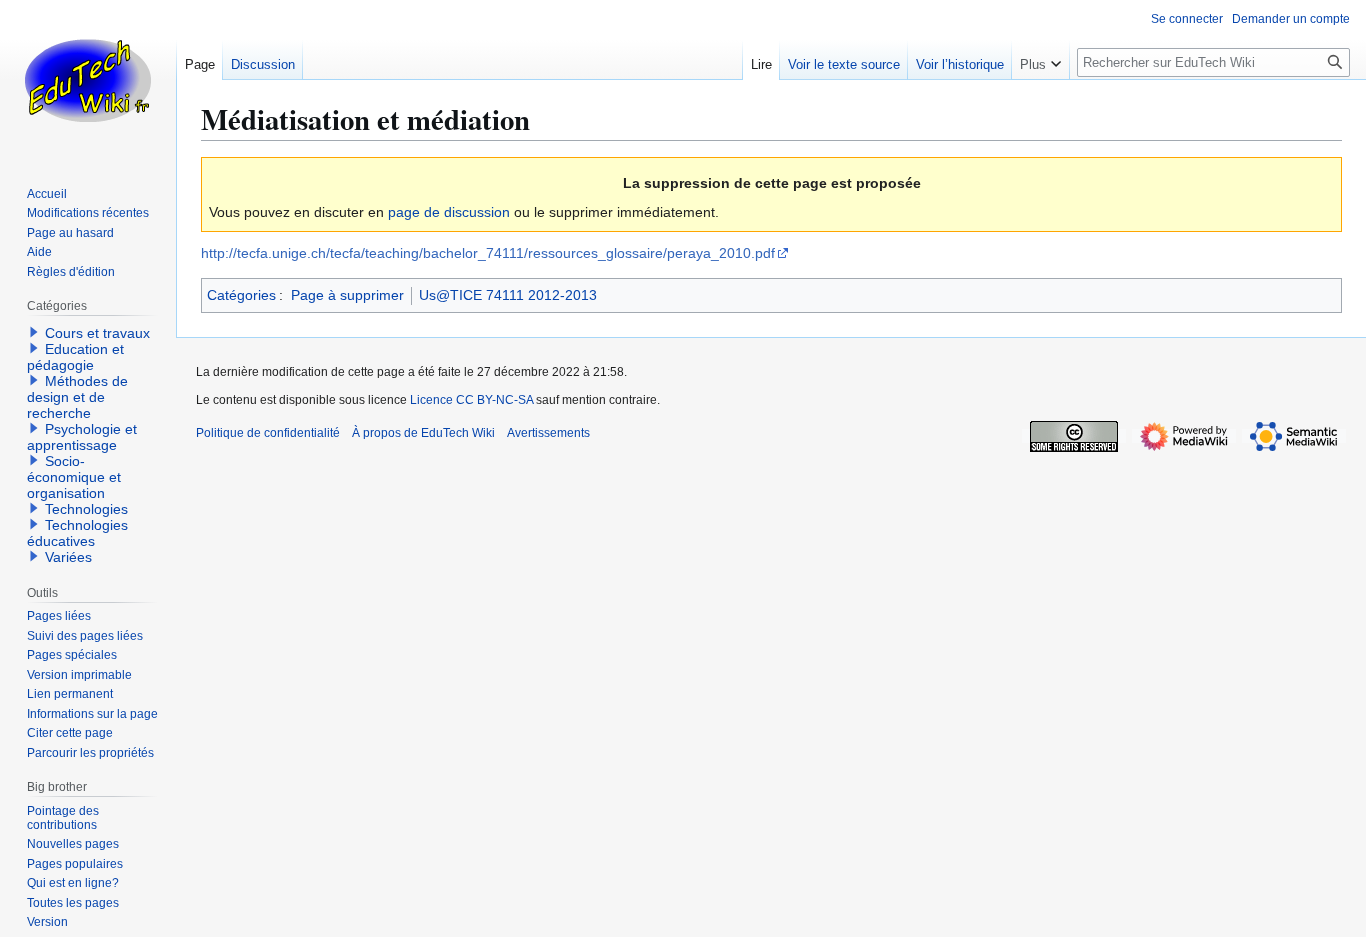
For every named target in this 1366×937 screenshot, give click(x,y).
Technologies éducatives (77, 533)
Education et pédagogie (75, 357)
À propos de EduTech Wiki (423, 433)
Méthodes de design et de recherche (77, 397)
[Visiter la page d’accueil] (88, 80)
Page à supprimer (347, 295)
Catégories (241, 295)
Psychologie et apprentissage (82, 437)
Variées (68, 557)
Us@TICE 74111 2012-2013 (508, 295)
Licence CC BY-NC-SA (471, 400)
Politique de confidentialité (268, 433)
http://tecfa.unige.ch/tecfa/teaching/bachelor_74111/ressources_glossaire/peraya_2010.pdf (488, 253)
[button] (1040, 60)
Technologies (86, 509)
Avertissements (548, 433)
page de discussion (449, 212)
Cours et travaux (97, 333)
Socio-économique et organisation (74, 477)
